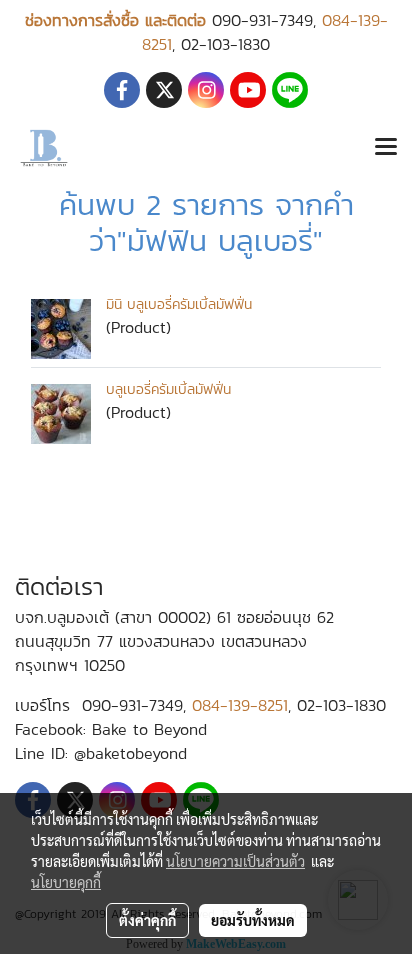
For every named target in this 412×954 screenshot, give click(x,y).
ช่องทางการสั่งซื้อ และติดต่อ (115, 20)
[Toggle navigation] (386, 148)
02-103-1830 (225, 44)
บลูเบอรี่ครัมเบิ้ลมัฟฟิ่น (168, 389)
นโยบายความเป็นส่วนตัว (235, 861)
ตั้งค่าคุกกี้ (147, 920)
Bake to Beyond (149, 729)
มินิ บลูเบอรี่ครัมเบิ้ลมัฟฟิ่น (179, 304)
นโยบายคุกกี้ (66, 882)
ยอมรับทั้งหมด (253, 920)
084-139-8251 (240, 705)
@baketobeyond (130, 753)
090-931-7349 (262, 20)
